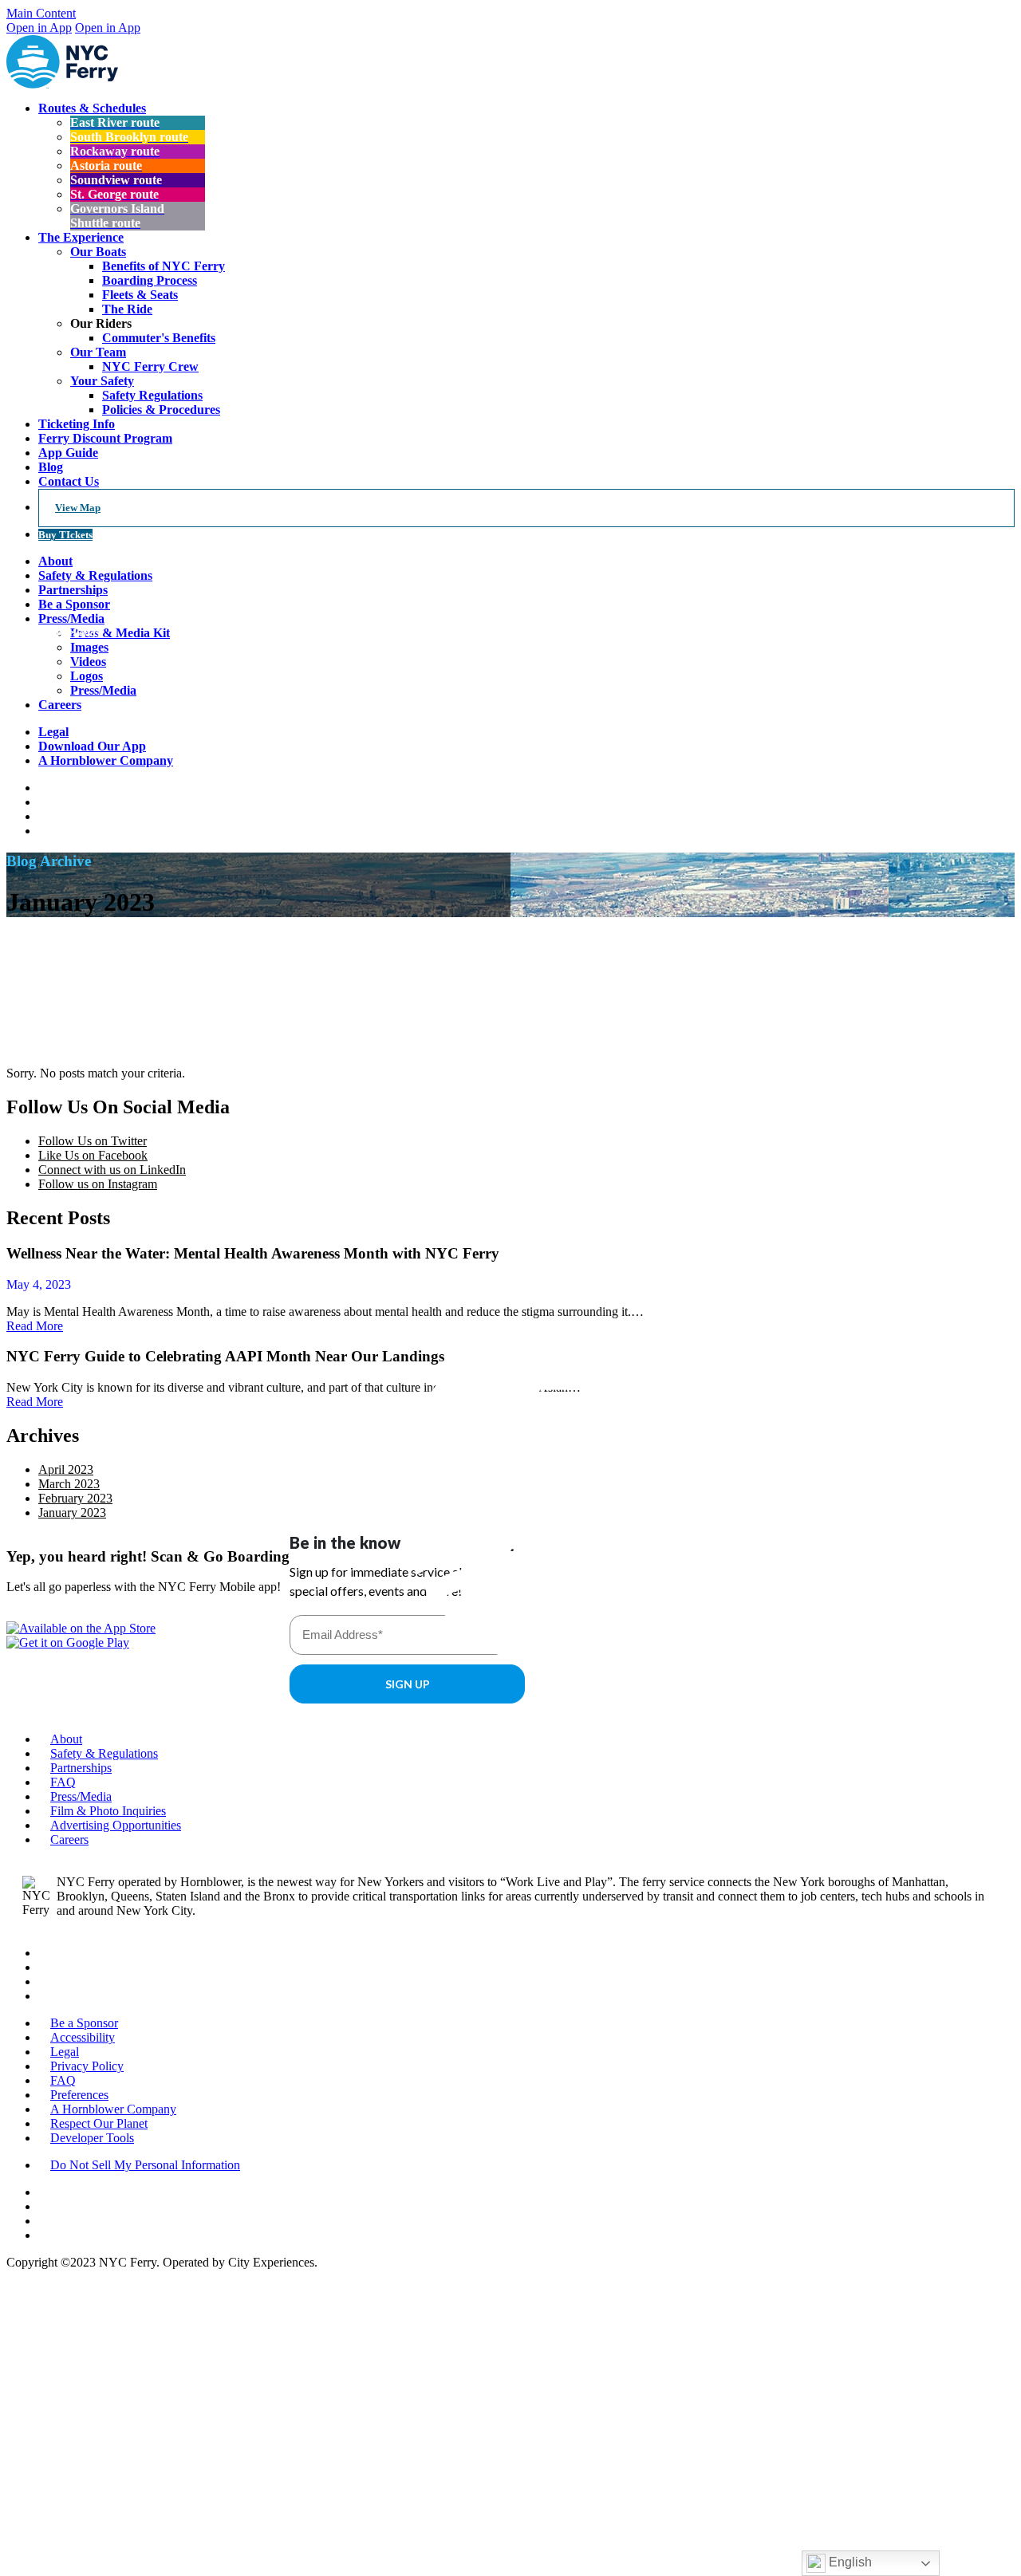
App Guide (68, 453)
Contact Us (69, 481)
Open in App (39, 28)
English (849, 2562)
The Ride (127, 309)
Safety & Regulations (104, 1753)
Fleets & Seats (140, 295)
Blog (51, 467)
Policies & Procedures (161, 410)
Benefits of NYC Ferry (164, 266)
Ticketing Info (77, 424)
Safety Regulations (152, 395)
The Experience (81, 237)
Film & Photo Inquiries (108, 1811)
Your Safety (102, 381)
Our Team (98, 352)
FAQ (63, 1782)
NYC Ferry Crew (150, 366)
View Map (78, 508)
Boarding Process (150, 280)
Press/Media (81, 1796)
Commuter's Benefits (159, 338)
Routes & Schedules (92, 108)
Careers (69, 1839)
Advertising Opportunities (116, 1825)
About (55, 561)
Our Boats (98, 252)
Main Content (41, 13)
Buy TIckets (65, 535)
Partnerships (81, 1768)
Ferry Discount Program (105, 438)
